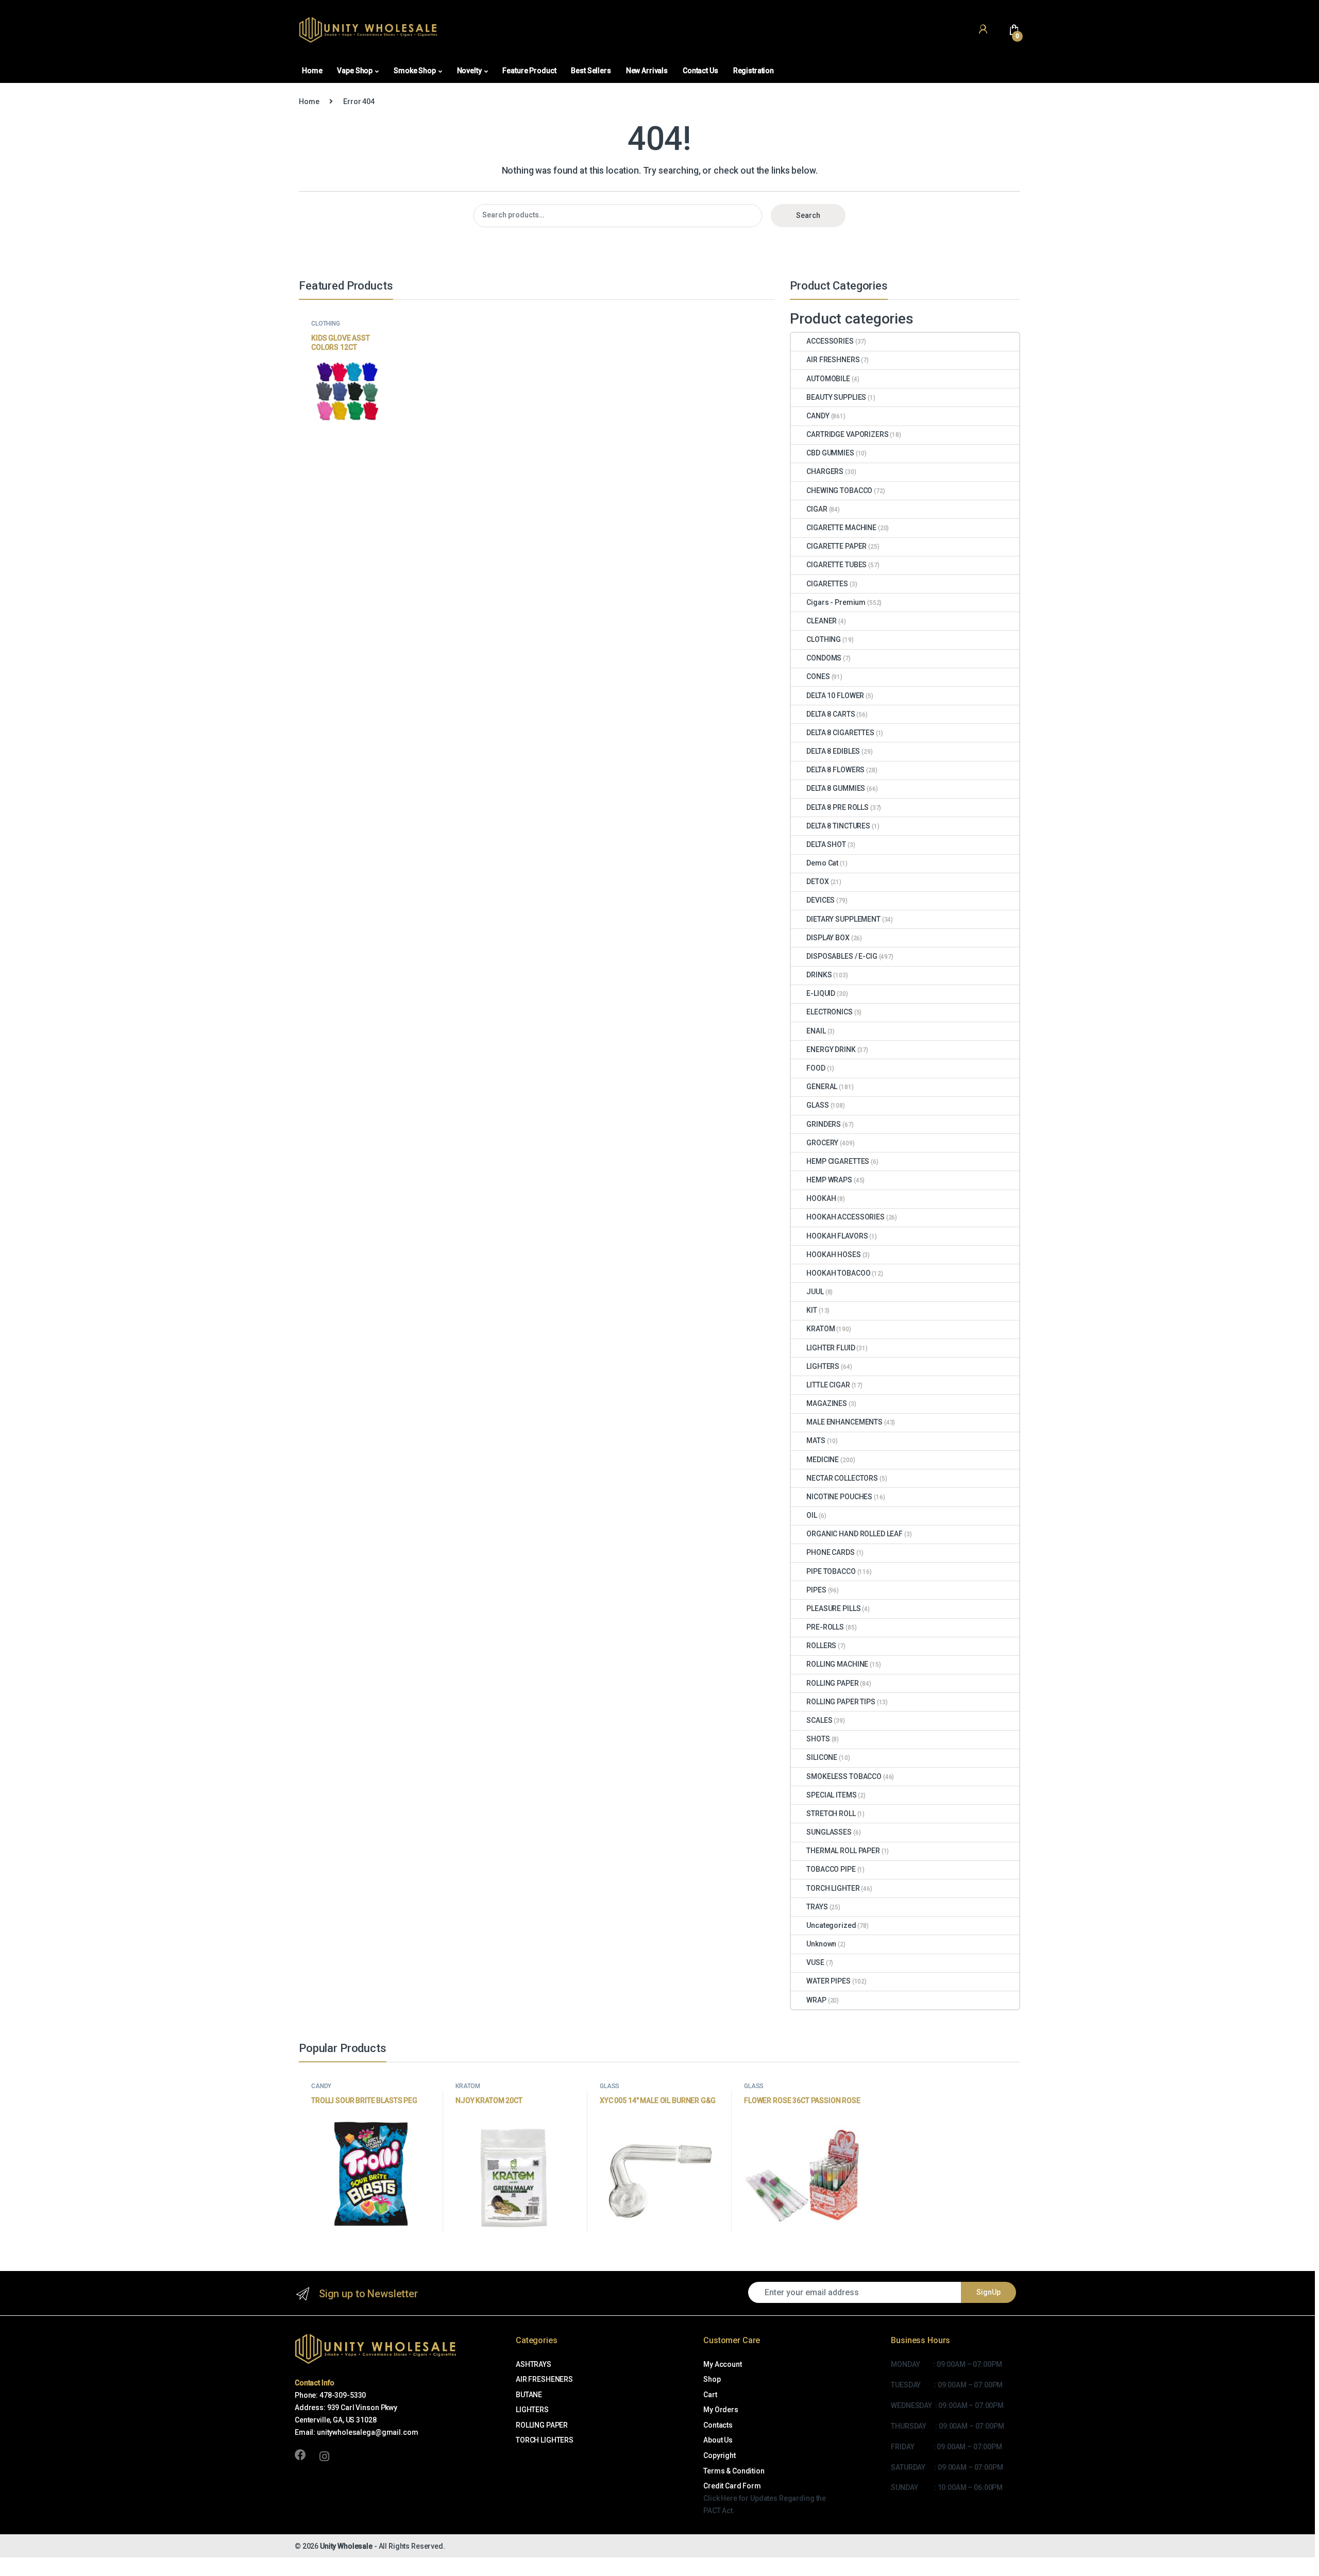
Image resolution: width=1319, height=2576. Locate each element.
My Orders (721, 2410)
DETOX (817, 882)
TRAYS (817, 1907)
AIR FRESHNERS (833, 360)
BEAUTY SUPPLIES (836, 397)
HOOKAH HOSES (833, 1255)
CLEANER (822, 621)
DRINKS (819, 975)
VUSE (815, 1962)
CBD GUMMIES (830, 453)
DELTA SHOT (826, 844)
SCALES (819, 1720)
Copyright (720, 2455)
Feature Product (529, 71)
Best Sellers (591, 71)
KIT (812, 1310)
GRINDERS (824, 1124)
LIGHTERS (823, 1366)
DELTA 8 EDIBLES (833, 751)
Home (312, 71)
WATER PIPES (828, 1981)
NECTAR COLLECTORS (842, 1478)
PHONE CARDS (830, 1552)
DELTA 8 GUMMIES (836, 788)
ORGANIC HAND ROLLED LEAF (855, 1534)
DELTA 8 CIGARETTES (840, 733)
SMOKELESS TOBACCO (844, 1776)
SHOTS (818, 1739)
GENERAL (822, 1087)
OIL (812, 1515)
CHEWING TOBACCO (839, 490)
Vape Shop (355, 71)
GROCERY (822, 1143)
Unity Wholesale (346, 2546)
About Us (718, 2440)
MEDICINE (823, 1460)
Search (808, 215)
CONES (818, 676)
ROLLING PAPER (832, 1683)
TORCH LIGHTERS (545, 2440)
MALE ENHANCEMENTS (844, 1422)
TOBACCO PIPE (831, 1869)
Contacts (718, 2425)
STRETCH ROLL (831, 1814)
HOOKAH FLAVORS (837, 1236)
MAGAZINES (827, 1403)
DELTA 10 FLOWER (835, 696)
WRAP (816, 2000)
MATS (816, 1440)
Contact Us (700, 71)
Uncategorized (831, 1925)
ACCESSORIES (830, 341)
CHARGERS (825, 471)
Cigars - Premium (836, 602)
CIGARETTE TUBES (836, 565)
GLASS (817, 1105)
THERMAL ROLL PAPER (843, 1851)
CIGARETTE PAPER (836, 546)
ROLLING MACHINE (837, 1664)
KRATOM (821, 1329)
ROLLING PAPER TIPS (841, 1702)
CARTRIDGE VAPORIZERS (847, 434)
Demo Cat (822, 863)
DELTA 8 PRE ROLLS (838, 807)
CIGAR (817, 509)
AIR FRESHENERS (544, 2379)
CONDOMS (824, 658)
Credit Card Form (732, 2486)
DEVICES (821, 900)
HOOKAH (821, 1198)
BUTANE (529, 2395)
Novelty (469, 71)
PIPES (816, 1590)
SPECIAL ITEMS (831, 1795)
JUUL (815, 1292)
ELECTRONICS (829, 1012)
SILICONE (822, 1757)
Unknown (821, 1944)
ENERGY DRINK (831, 1049)
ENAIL (816, 1031)
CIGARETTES (827, 584)
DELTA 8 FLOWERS (835, 770)
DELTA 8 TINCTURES (838, 826)
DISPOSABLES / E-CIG (842, 956)
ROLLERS (821, 1646)
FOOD (816, 1068)
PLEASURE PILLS (833, 1608)
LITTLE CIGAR (828, 1385)
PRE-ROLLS (825, 1627)
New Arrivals (647, 71)
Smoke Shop (415, 71)
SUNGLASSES (829, 1832)
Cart (710, 2395)
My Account (723, 2364)
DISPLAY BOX (828, 938)
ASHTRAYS (534, 2364)
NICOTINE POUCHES (839, 1497)
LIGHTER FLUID (831, 1348)
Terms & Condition (734, 2471)
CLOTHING (326, 324)
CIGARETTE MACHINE (841, 528)
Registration (754, 71)
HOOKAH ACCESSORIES (845, 1217)
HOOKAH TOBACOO (838, 1273)
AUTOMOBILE (828, 379)
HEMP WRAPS (829, 1180)
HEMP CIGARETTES (838, 1161)
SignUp (988, 2292)
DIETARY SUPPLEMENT (843, 919)
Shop (712, 2379)
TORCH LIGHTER (833, 1888)
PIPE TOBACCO (831, 1571)
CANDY (818, 416)
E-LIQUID (821, 993)
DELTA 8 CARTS (831, 714)
